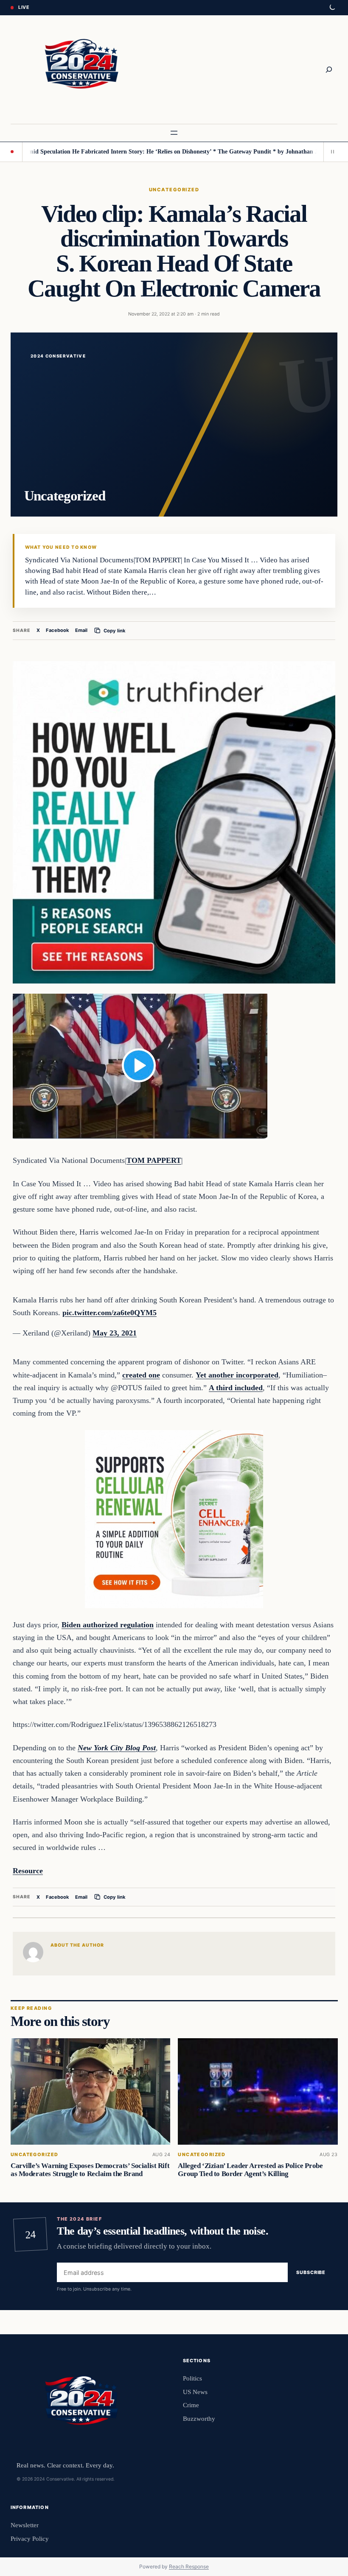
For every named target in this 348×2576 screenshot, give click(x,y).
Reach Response (189, 2566)
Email (81, 630)
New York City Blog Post (117, 1748)
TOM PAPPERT (154, 1160)
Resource (28, 1871)
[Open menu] (174, 133)
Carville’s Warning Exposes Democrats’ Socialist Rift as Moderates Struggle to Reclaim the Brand (90, 2170)
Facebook (58, 630)
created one (141, 1375)
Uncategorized (174, 190)
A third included (236, 1388)
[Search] (329, 70)
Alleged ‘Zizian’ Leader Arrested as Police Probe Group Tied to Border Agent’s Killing (250, 2170)
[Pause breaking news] (331, 152)
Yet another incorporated (237, 1375)
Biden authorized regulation (108, 1625)
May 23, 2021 (115, 1333)
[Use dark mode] (332, 8)
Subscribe (311, 2272)
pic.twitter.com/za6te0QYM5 (109, 1313)
